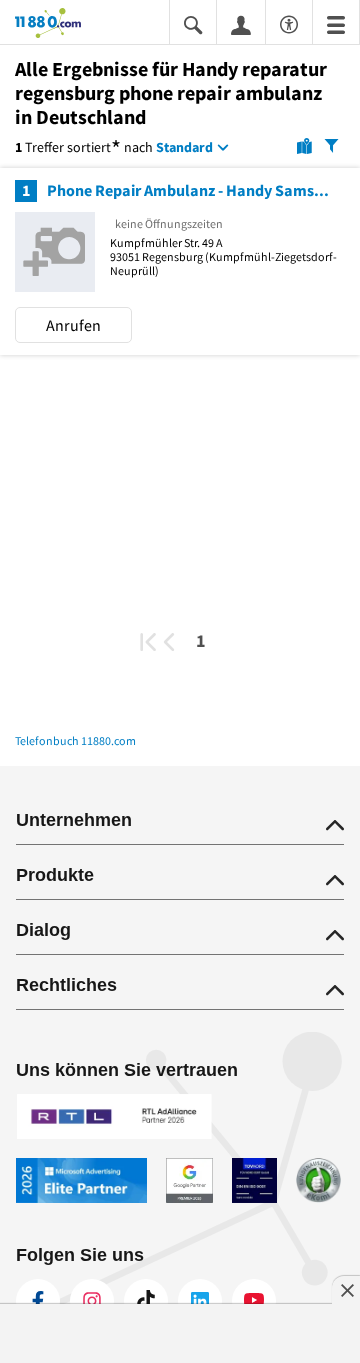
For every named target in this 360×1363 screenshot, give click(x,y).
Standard (184, 147)
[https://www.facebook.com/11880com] (38, 1301)
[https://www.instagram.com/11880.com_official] (92, 1301)
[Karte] (304, 145)
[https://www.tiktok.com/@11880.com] (146, 1301)
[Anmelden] (241, 24)
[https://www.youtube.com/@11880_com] (254, 1301)
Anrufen (73, 325)
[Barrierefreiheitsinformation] (289, 21)
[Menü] (336, 23)
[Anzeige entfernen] (346, 1290)
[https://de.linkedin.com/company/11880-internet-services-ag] (200, 1301)
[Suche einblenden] (193, 23)
